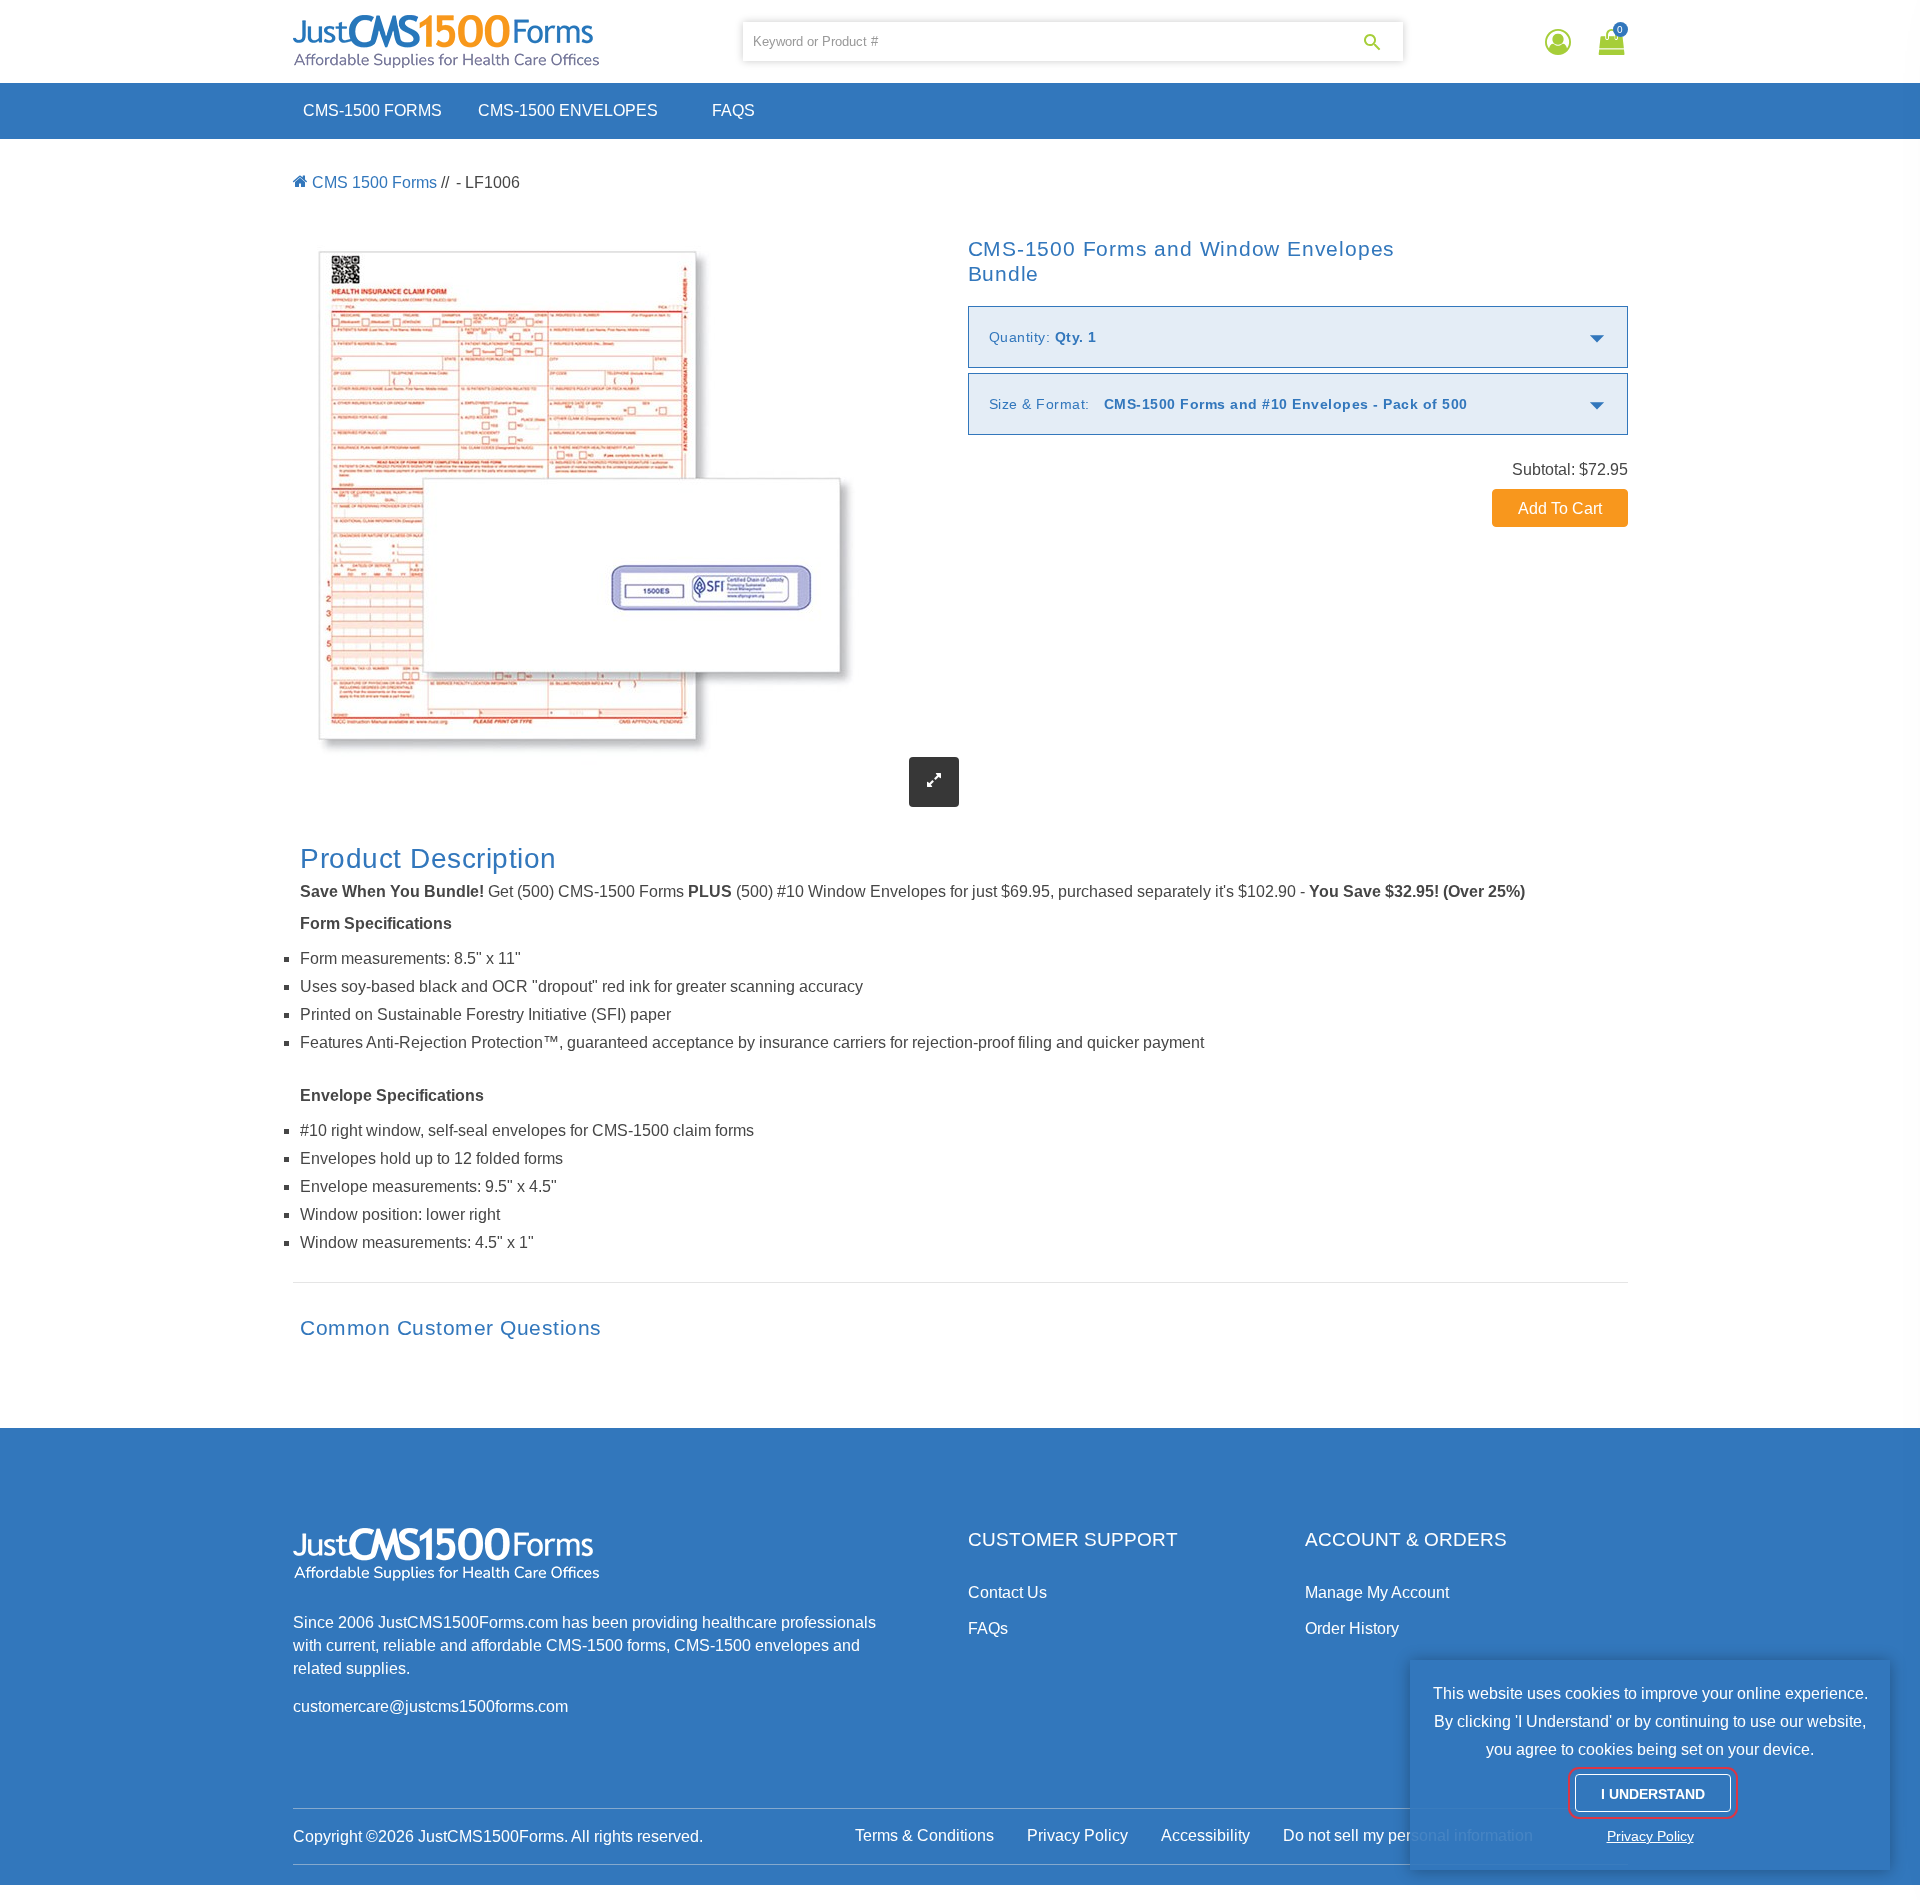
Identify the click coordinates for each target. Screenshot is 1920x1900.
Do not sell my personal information (1408, 1835)
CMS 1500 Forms (374, 182)
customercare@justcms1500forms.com (430, 1706)
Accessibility (1205, 1835)
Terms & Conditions (924, 1835)
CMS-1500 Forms (372, 110)
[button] (1608, 42)
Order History (1352, 1628)
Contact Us (1007, 1592)
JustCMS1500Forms (491, 1836)
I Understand (1653, 1794)
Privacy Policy (1077, 1835)
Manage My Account (1377, 1592)
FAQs (733, 110)
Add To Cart (1560, 508)
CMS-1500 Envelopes (568, 110)
